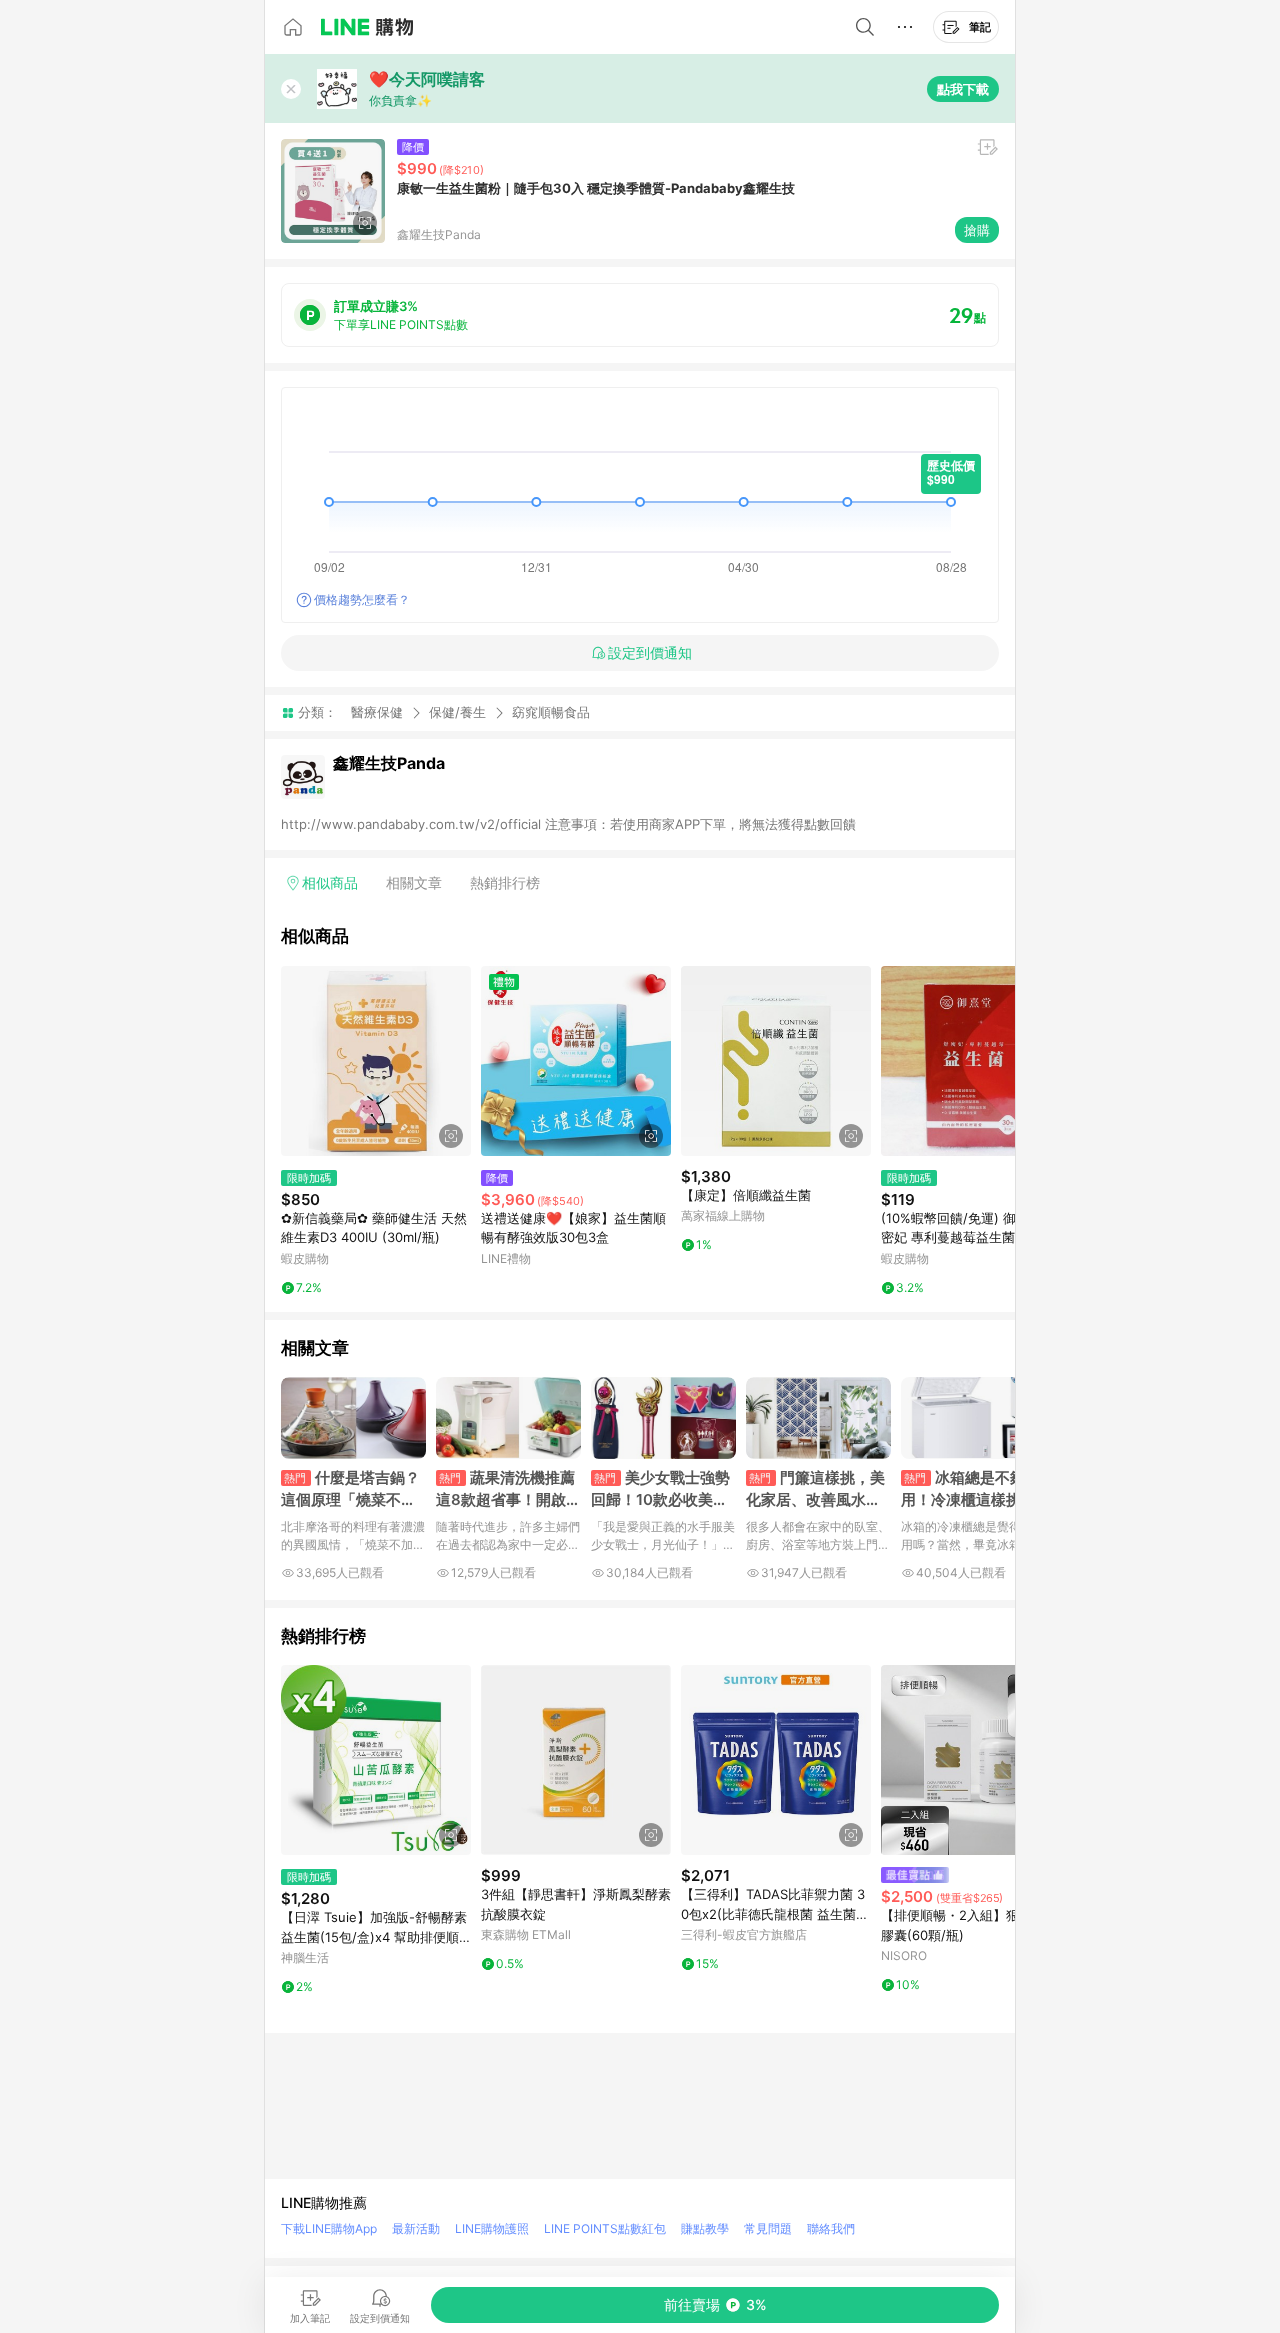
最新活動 (416, 2228)
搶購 (977, 230)
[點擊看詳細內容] (376, 1061)
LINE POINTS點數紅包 (605, 2228)
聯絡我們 (831, 2228)
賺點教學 (705, 2228)
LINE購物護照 (492, 2228)
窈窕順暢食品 (551, 712)
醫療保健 (377, 712)
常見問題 (768, 2228)
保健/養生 (457, 712)
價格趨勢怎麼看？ (362, 599)
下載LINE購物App (329, 2228)
